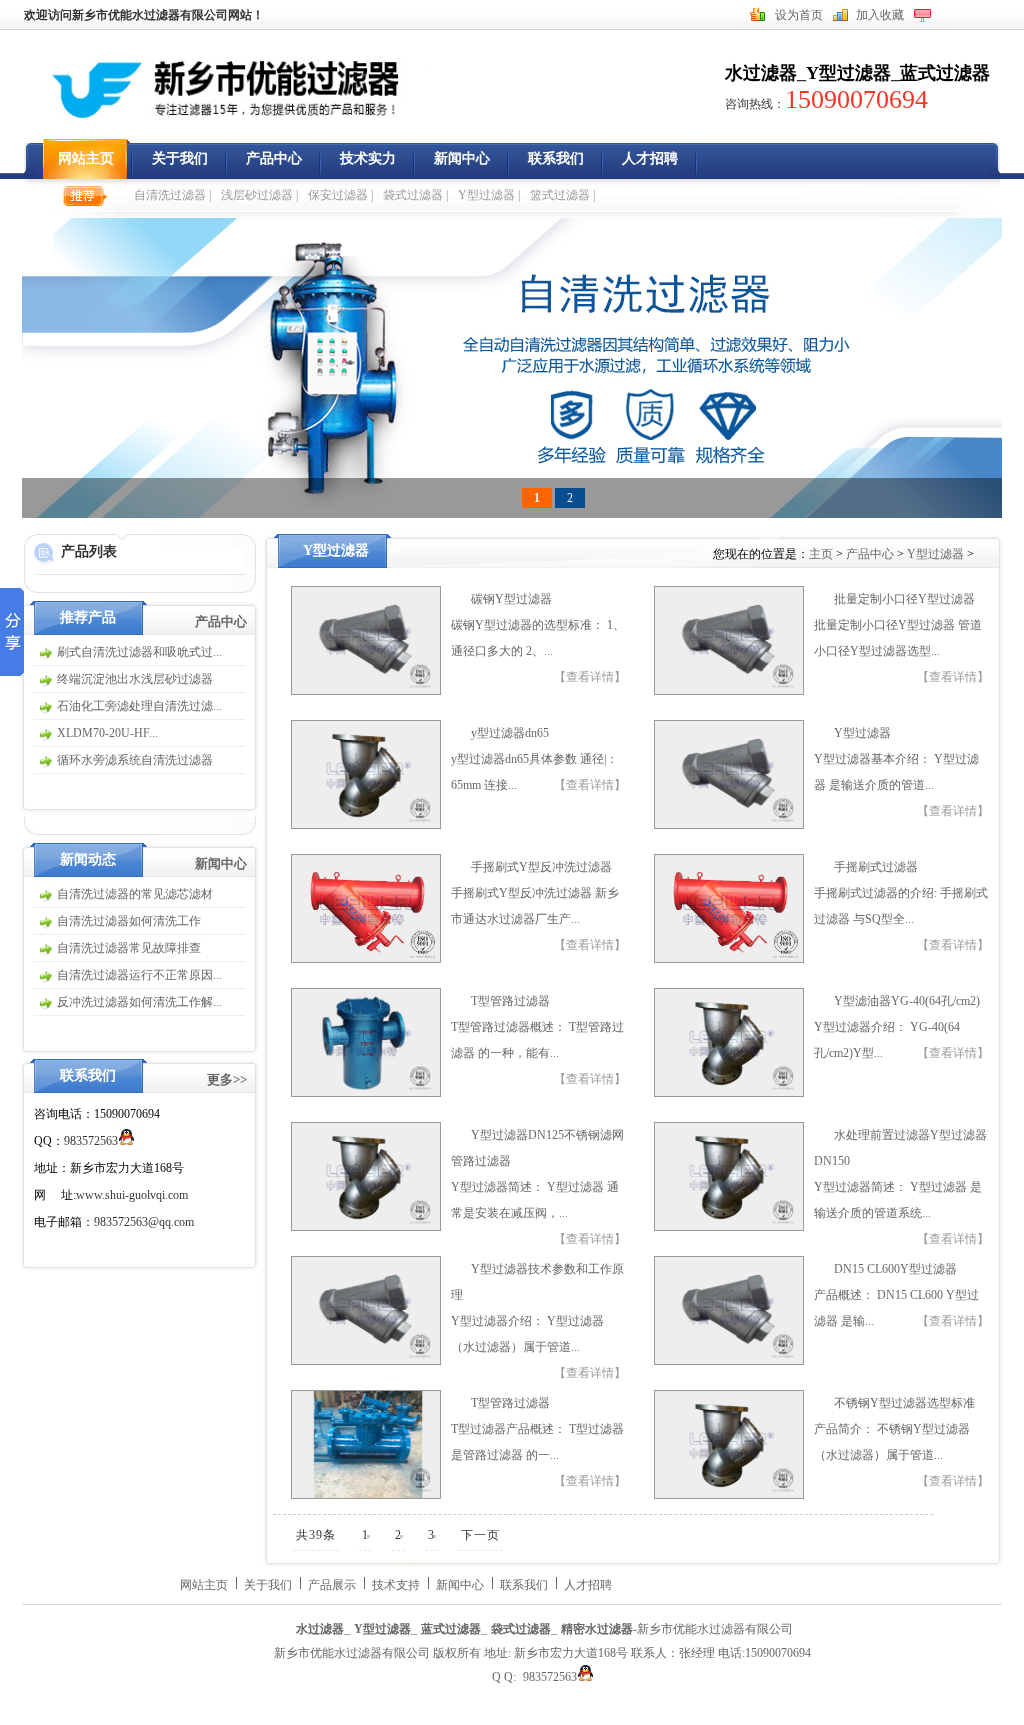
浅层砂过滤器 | (259, 195)
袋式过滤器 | (415, 195)
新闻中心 (462, 158)
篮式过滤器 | (562, 195)
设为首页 (799, 15)
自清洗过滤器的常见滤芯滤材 (135, 894)
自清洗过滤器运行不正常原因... (139, 975)
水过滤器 (761, 73)
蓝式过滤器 (945, 73)
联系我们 (556, 158)
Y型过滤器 (848, 73)
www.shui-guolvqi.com (132, 1195)
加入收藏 (880, 15)
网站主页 (86, 158)
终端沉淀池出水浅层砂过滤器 (135, 679)
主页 (822, 554)
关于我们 (180, 158)
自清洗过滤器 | (172, 195)
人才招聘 (650, 158)
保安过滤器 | (340, 195)
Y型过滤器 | (489, 195)
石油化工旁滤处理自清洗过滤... (139, 706)
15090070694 (856, 99)
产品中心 (274, 158)
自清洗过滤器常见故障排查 (129, 948)
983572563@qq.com (144, 1222)
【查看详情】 (590, 677)
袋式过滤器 (521, 1629)
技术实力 (368, 158)
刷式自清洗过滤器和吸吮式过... (139, 652)
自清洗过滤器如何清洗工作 (129, 921)
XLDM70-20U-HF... (107, 733)
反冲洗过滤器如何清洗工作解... (139, 1002)
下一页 (480, 1535)
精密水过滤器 (597, 1629)
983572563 (91, 1141)
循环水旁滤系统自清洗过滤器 (135, 760)
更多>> (227, 1079)
